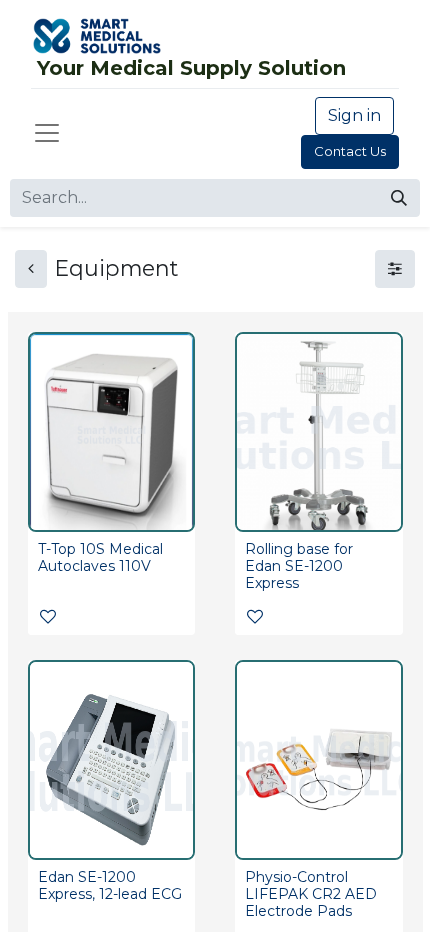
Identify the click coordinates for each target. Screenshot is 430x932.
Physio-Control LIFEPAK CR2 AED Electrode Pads (311, 894)
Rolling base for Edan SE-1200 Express (299, 566)
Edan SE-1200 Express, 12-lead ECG (110, 885)
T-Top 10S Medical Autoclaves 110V (100, 557)
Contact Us (350, 151)
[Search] (399, 198)
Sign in (354, 115)
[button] (48, 617)
